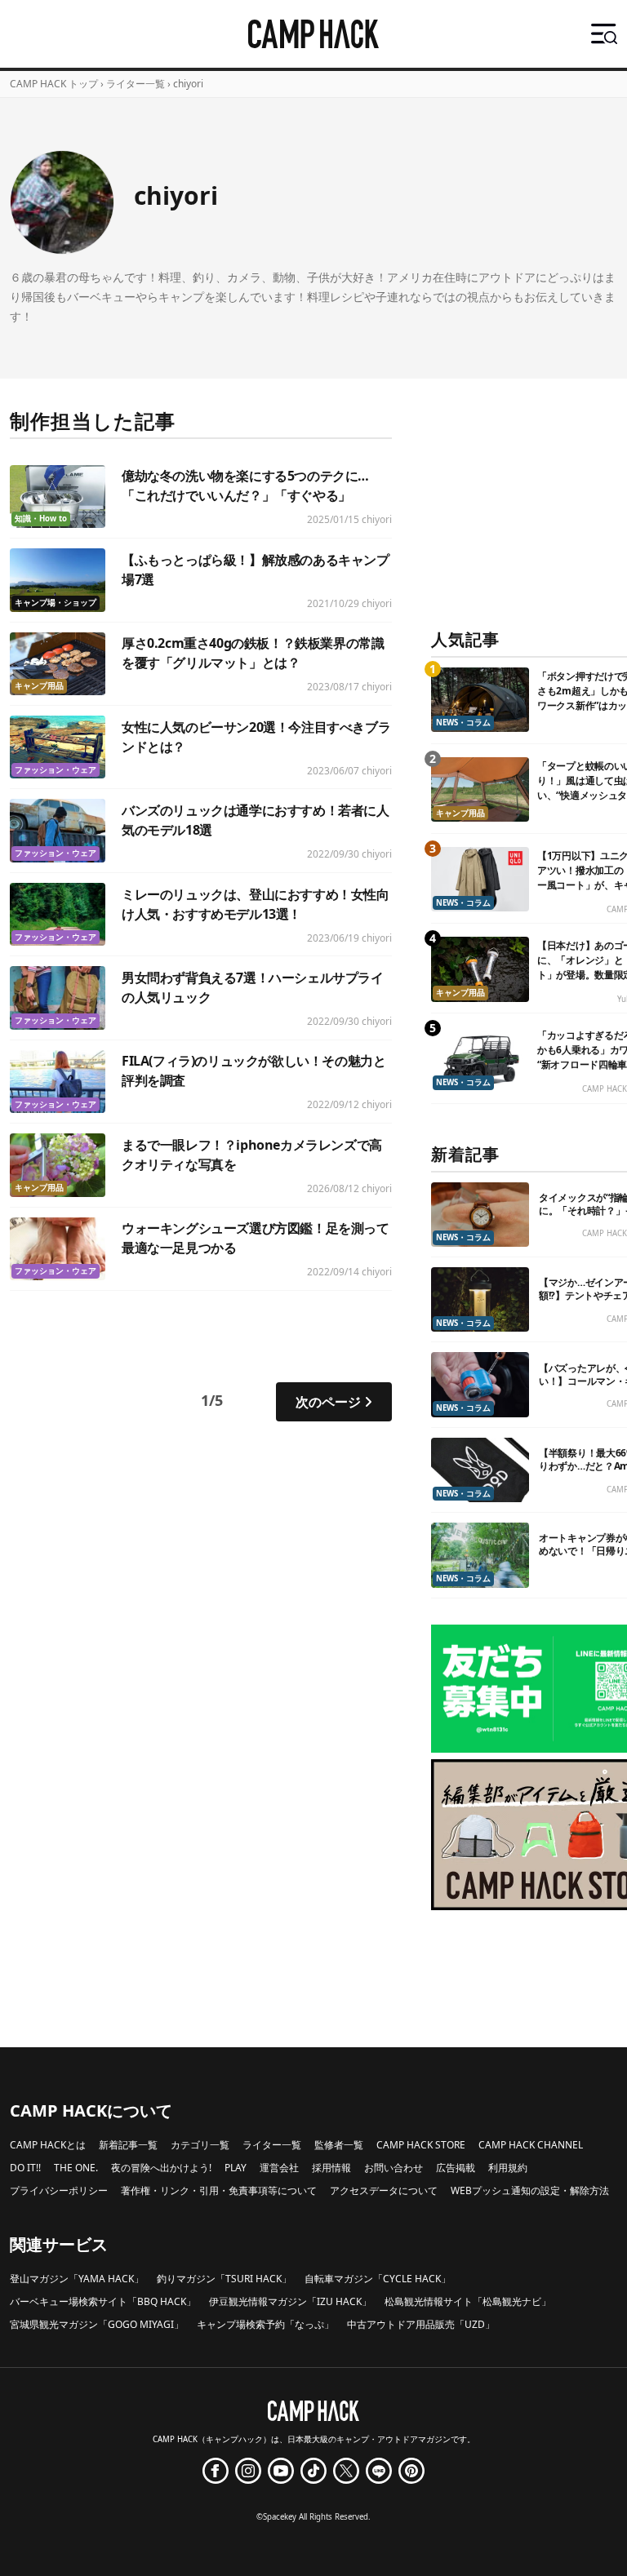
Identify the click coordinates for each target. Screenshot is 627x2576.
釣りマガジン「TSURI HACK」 (224, 2279)
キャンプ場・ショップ (56, 603)
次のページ (328, 1402)
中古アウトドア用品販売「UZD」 (421, 2324)
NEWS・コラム (463, 723)
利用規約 (508, 2168)
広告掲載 (456, 2168)
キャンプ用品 (39, 686)
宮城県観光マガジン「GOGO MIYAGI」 (97, 2324)
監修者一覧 (339, 2145)
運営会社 (279, 2168)
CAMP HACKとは (48, 2145)
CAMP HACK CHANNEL (531, 2145)
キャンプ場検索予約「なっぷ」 (265, 2324)
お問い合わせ (394, 2168)
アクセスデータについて (384, 2190)
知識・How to (41, 519)
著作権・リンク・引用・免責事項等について (219, 2190)
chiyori (377, 519)
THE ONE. (76, 2168)
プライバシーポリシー (59, 2190)
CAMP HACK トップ (54, 84)
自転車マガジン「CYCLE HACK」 (378, 2279)
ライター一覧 (136, 84)
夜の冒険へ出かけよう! (161, 2168)
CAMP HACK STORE (421, 2145)
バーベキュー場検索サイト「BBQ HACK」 (103, 2301)
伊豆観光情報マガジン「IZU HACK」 (290, 2301)
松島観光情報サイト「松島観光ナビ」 (468, 2301)
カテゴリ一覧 (200, 2145)
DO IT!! (25, 2168)
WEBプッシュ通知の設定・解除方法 (530, 2190)
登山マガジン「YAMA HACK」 (77, 2279)
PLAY (236, 2168)
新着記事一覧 (128, 2145)
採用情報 (331, 2168)
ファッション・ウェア (56, 770)
